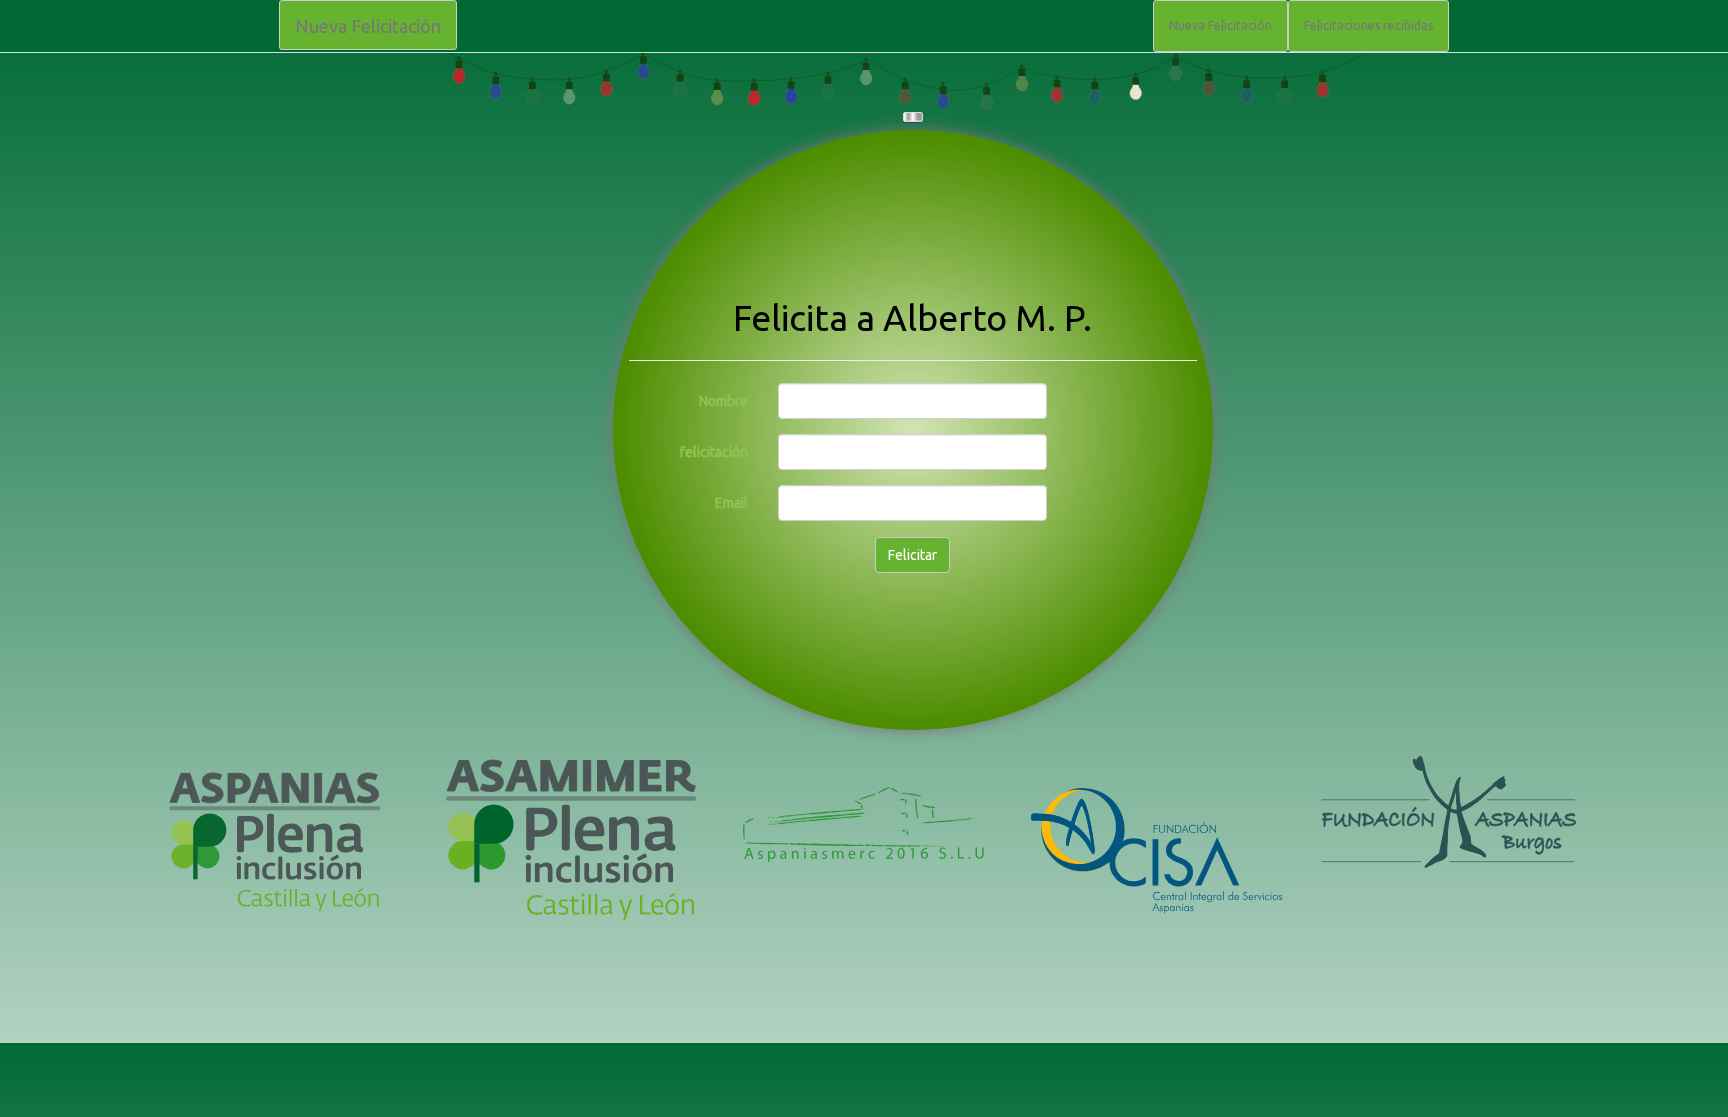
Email (731, 503)
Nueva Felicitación (368, 26)
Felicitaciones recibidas (1368, 25)
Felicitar (912, 555)
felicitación (714, 452)
